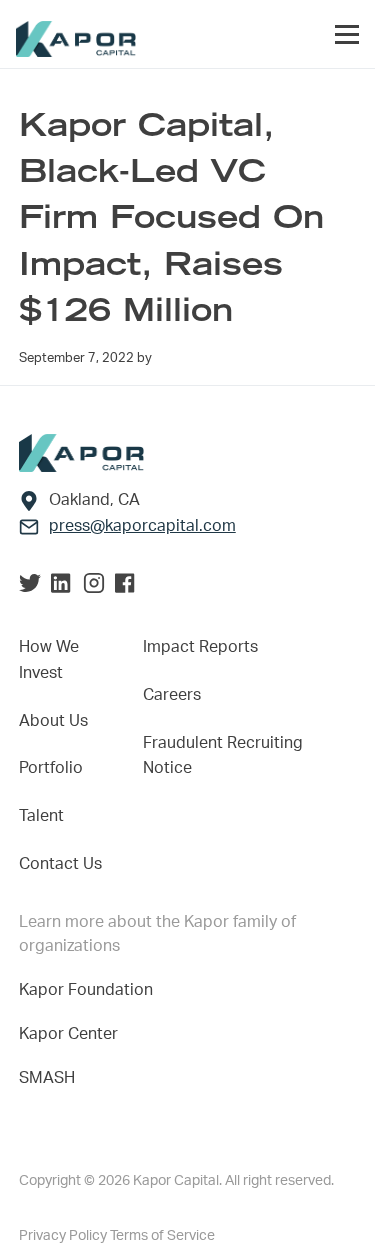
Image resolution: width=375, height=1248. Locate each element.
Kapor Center (72, 1034)
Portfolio (51, 768)
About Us (53, 721)
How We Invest (49, 660)
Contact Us (60, 864)
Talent (41, 816)
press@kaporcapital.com (142, 526)
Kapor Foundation (90, 990)
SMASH (47, 1078)
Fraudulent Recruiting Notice (223, 756)
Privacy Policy (64, 1236)
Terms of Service (162, 1236)
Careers (172, 695)
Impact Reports (200, 647)
